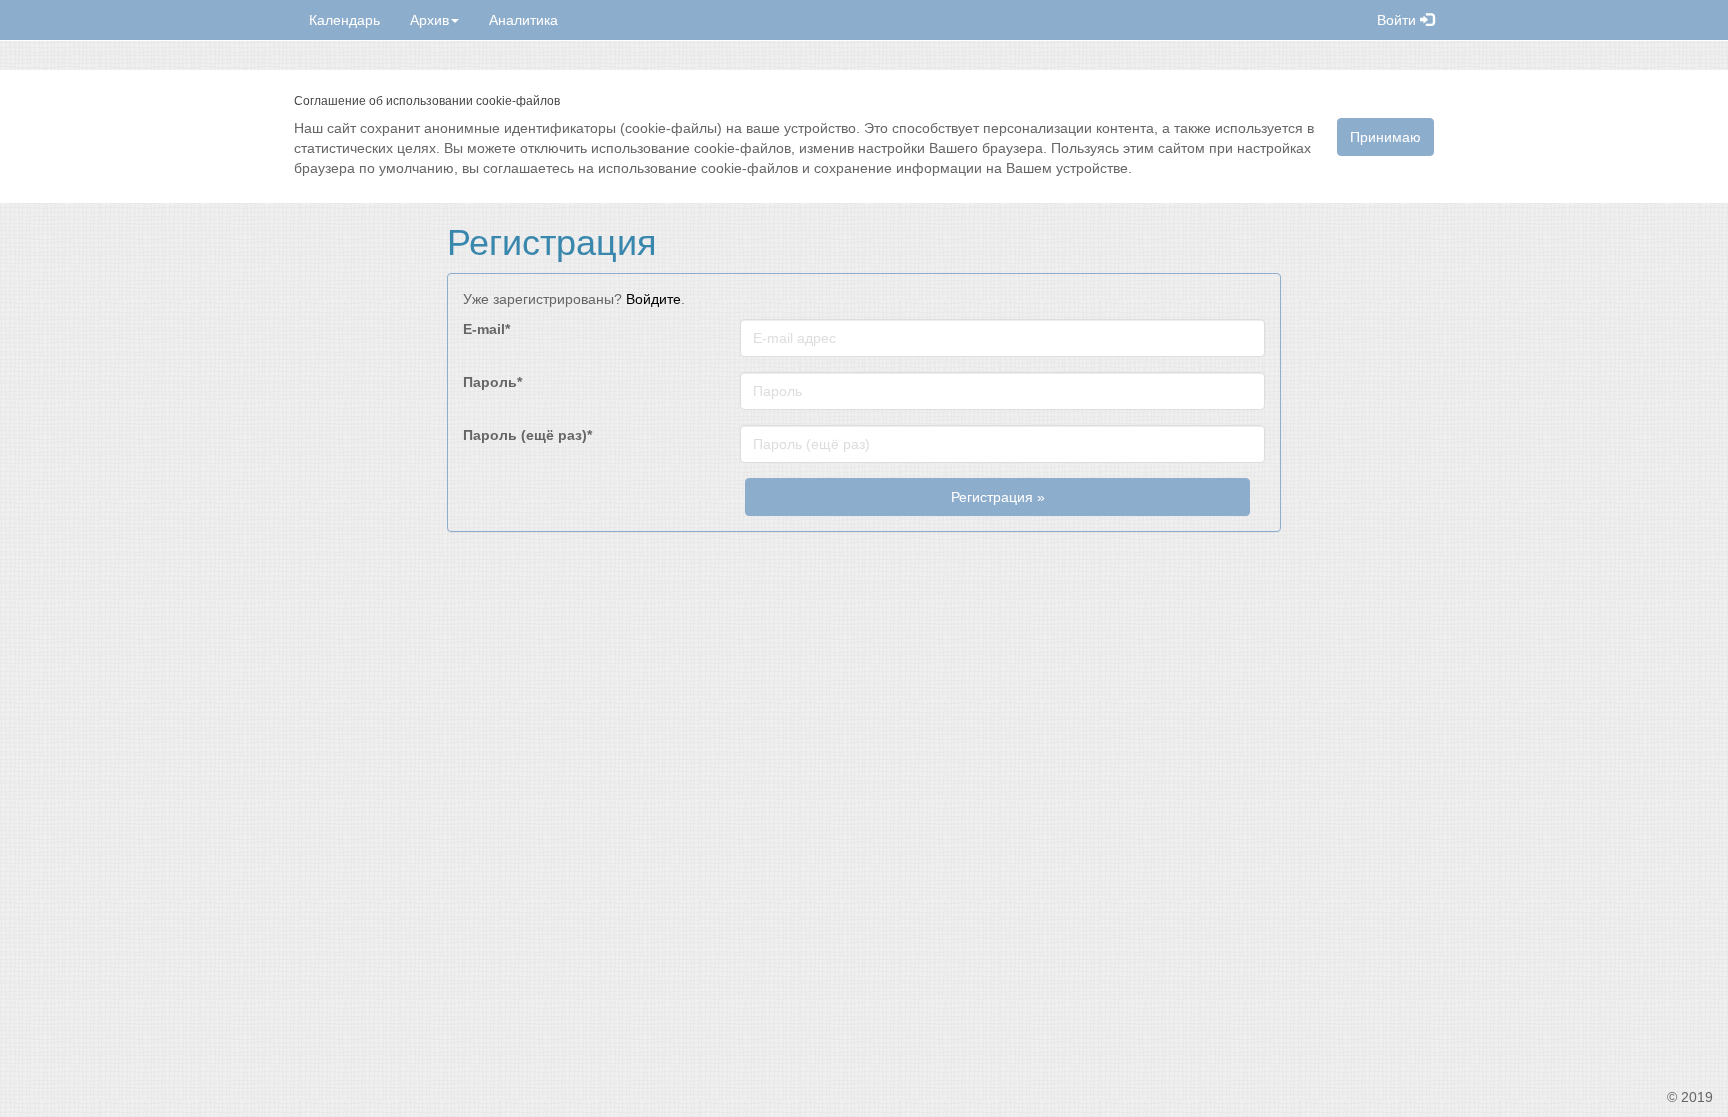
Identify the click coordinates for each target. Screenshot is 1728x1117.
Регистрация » (998, 497)
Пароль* (492, 382)
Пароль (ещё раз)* (527, 435)
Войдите (653, 299)
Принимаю (1385, 137)
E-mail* (486, 329)
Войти (1398, 20)
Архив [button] (429, 20)
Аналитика (523, 20)
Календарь (344, 20)
